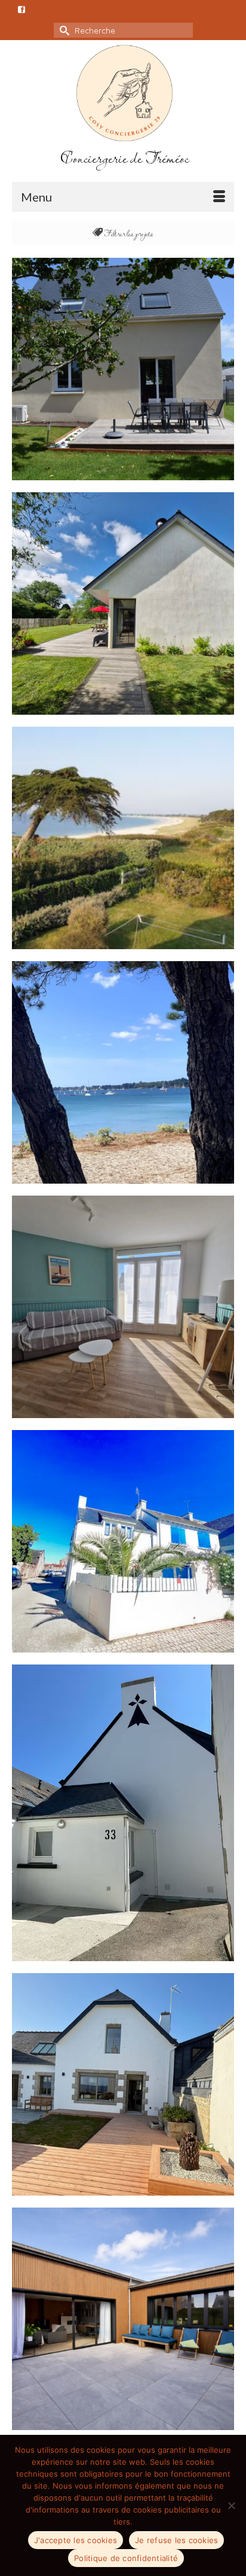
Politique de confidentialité (126, 2558)
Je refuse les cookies (176, 2540)
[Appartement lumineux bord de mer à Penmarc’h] (123, 1307)
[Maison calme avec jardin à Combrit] (123, 603)
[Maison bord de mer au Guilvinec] (123, 2319)
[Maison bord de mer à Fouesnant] (123, 1072)
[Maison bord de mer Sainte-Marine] (123, 838)
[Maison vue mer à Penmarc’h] (123, 2084)
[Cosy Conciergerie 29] (124, 93)
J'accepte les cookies (76, 2540)
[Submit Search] (63, 30)
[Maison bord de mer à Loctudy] (123, 1541)
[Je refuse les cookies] (231, 2505)
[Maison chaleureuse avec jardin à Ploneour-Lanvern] (123, 369)
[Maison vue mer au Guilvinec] (123, 1813)
